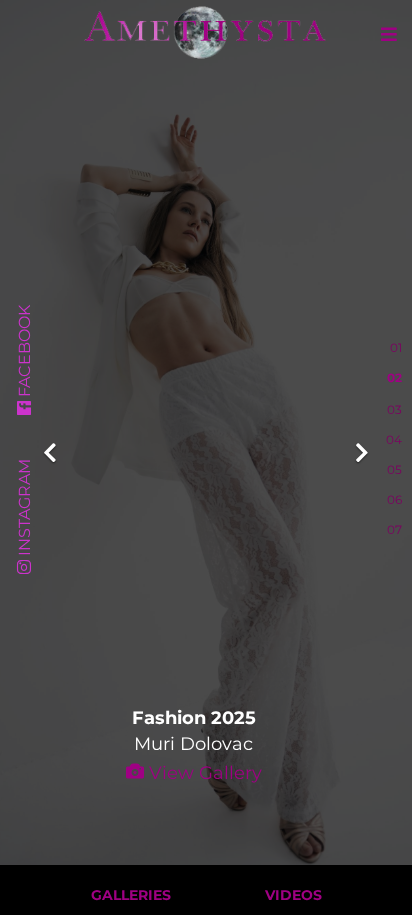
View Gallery (203, 773)
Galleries (131, 895)
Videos (293, 895)
